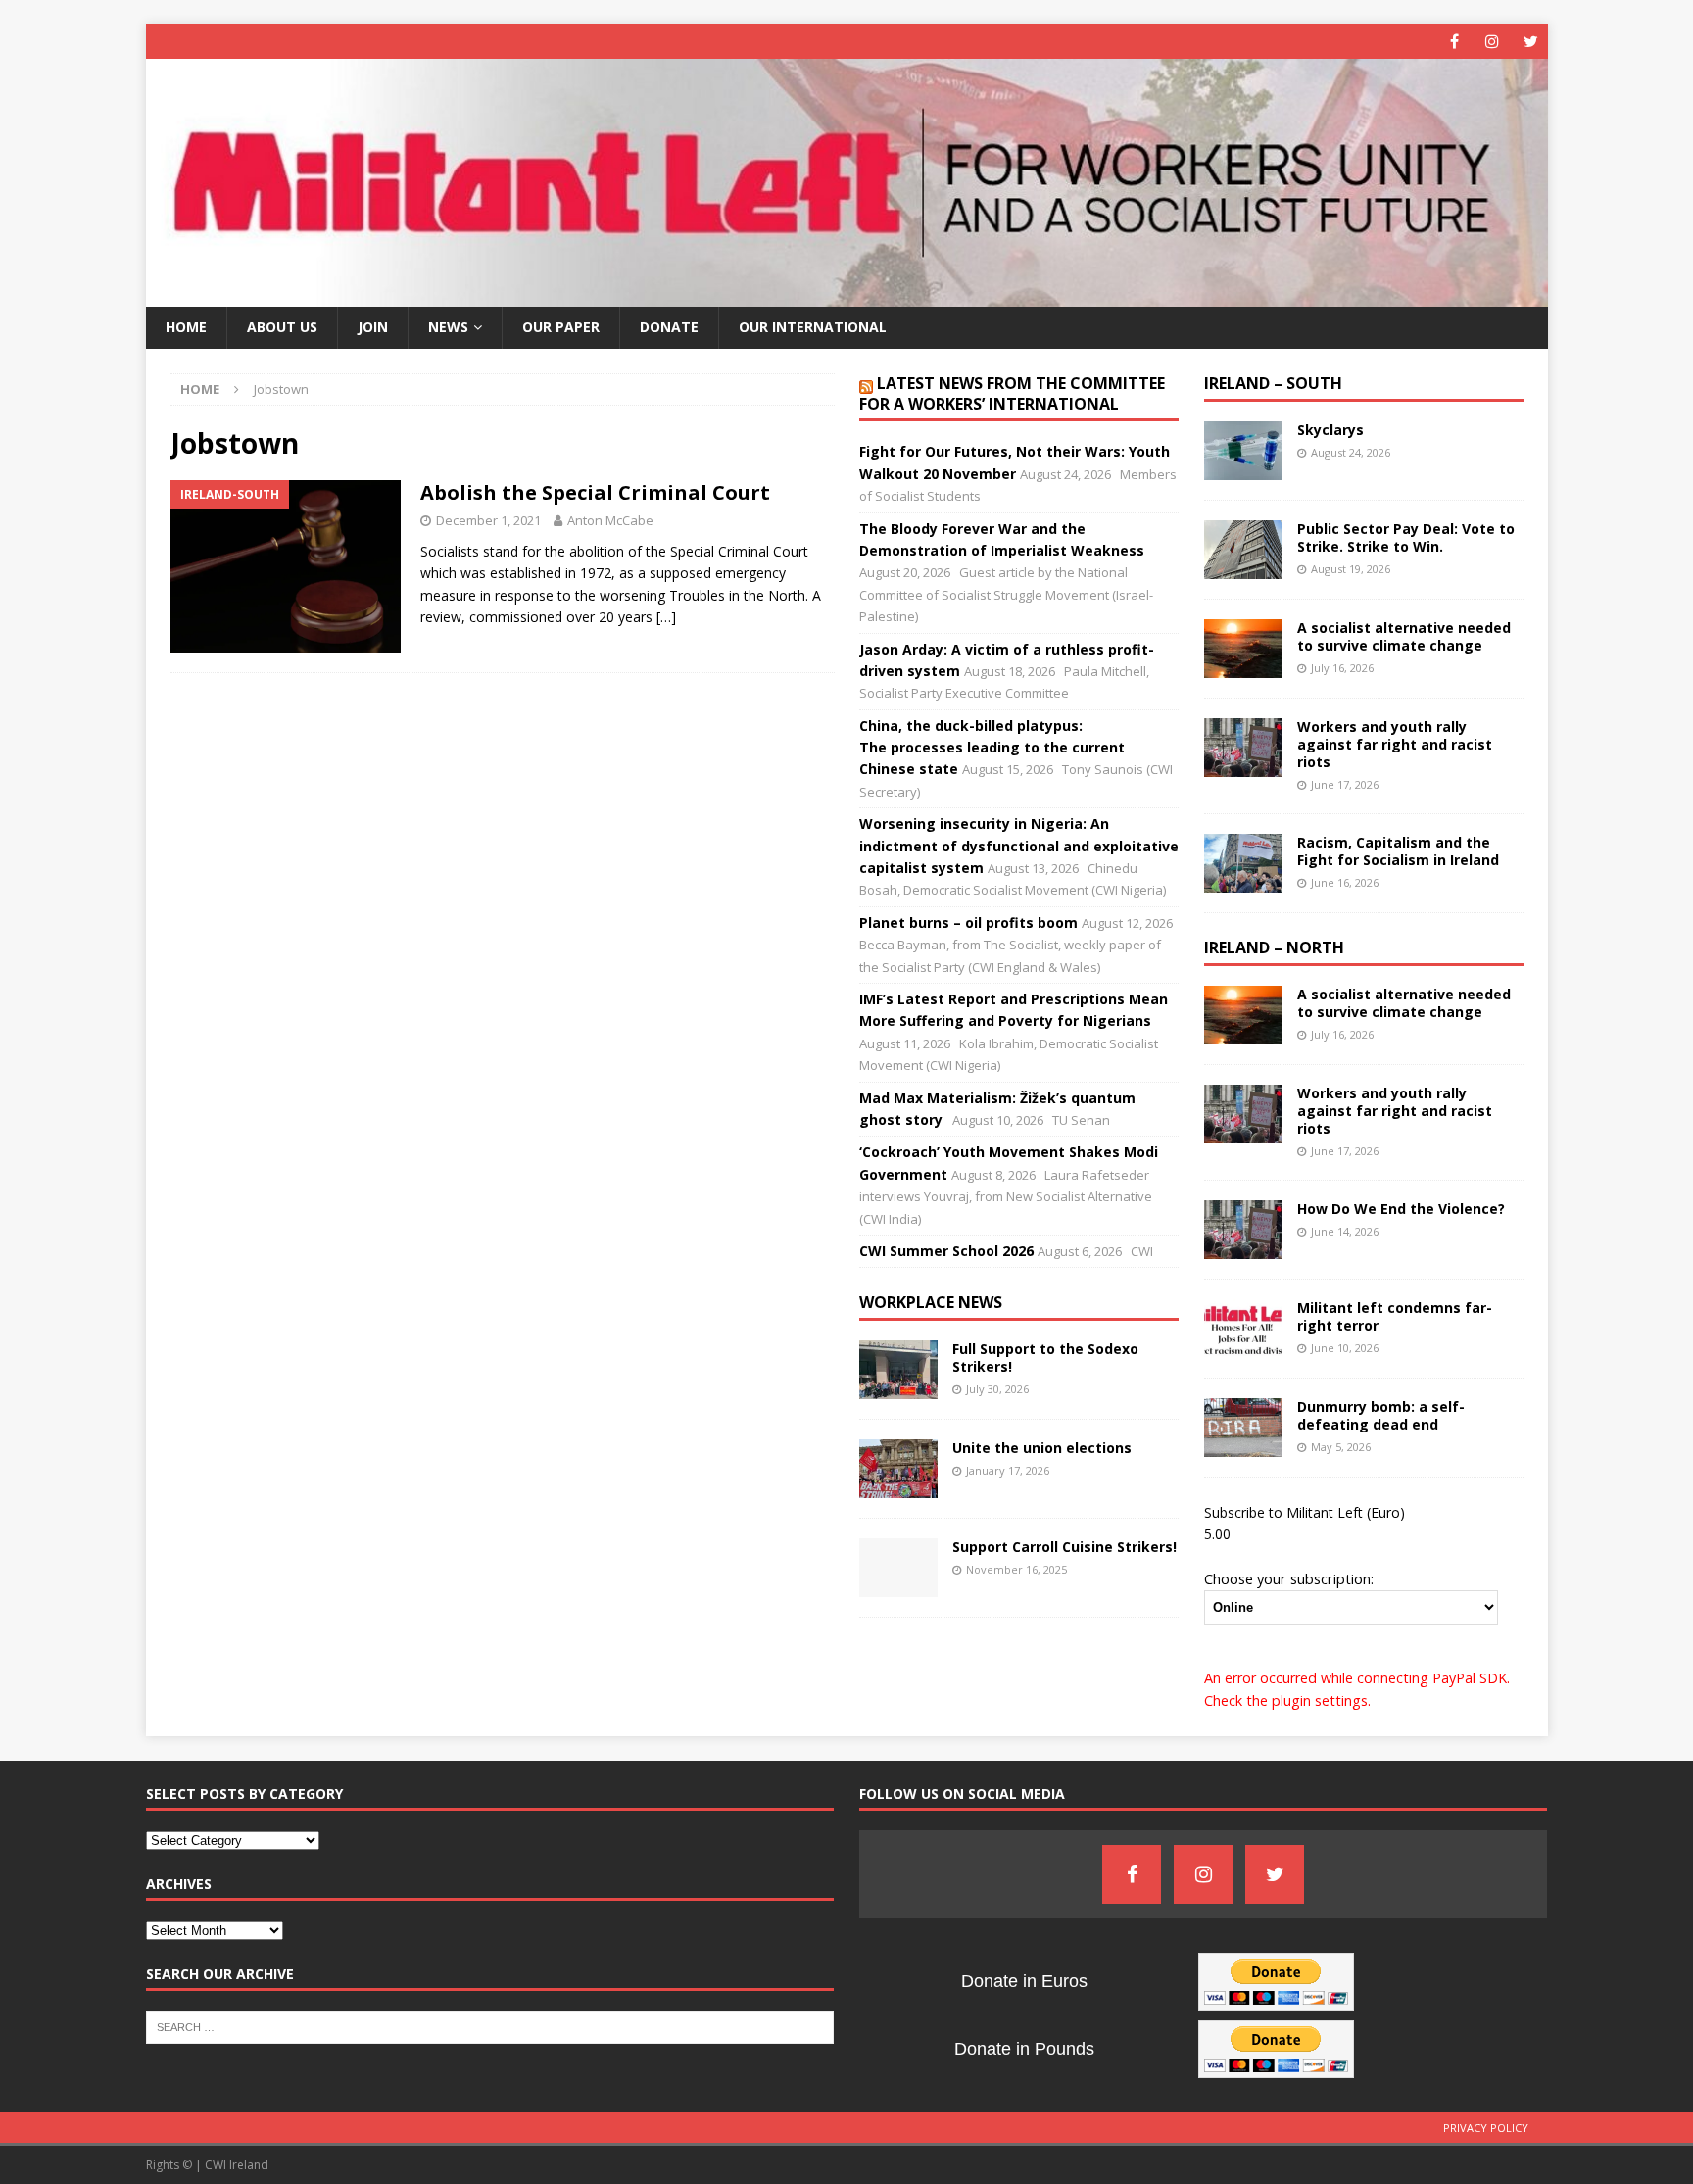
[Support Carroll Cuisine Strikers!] (898, 1568)
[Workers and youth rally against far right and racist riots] (1243, 748)
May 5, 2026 (1341, 1447)
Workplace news (931, 1302)
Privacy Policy (1486, 2128)
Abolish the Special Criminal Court (595, 492)
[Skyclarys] (1243, 451)
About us (282, 327)
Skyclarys (1330, 430)
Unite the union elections (1042, 1448)
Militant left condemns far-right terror (1395, 1316)
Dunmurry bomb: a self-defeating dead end (1381, 1415)
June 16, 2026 (1345, 882)
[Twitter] (1531, 42)
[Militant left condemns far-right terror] (1243, 1329)
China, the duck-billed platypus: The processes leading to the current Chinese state (992, 748)
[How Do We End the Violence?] (1243, 1230)
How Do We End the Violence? (1401, 1209)
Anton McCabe (610, 520)
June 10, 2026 (1345, 1348)
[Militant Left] (847, 295)
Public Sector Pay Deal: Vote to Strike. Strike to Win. (1406, 537)
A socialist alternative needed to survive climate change (1404, 636)
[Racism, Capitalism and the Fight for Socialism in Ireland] (1243, 863)
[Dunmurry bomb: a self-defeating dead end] (1243, 1428)
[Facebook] (1454, 42)
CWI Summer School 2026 (946, 1251)
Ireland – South (1273, 383)
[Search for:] (490, 2025)
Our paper (561, 327)
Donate (669, 327)
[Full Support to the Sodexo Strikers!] (898, 1370)
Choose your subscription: (1289, 1578)
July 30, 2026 (997, 1389)
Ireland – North (1274, 947)
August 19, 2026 (1351, 569)
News (448, 327)
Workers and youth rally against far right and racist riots (1395, 744)
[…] (666, 617)
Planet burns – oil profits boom (968, 922)
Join (373, 327)
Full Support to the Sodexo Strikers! (1045, 1358)
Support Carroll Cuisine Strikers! (1064, 1547)
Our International (813, 327)
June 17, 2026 (1345, 784)
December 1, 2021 (488, 520)
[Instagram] (1493, 42)
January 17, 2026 (1008, 1470)
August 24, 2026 (1351, 452)
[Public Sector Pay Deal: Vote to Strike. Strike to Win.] (1243, 550)
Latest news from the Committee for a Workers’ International (1012, 393)
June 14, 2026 (1345, 1231)
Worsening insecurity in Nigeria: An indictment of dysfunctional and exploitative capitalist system (1019, 846)
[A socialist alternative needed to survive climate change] (1243, 649)
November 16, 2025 (1016, 1569)
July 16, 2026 (1342, 668)
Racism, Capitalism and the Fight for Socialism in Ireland (1398, 851)
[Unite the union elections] (898, 1469)
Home (186, 327)
